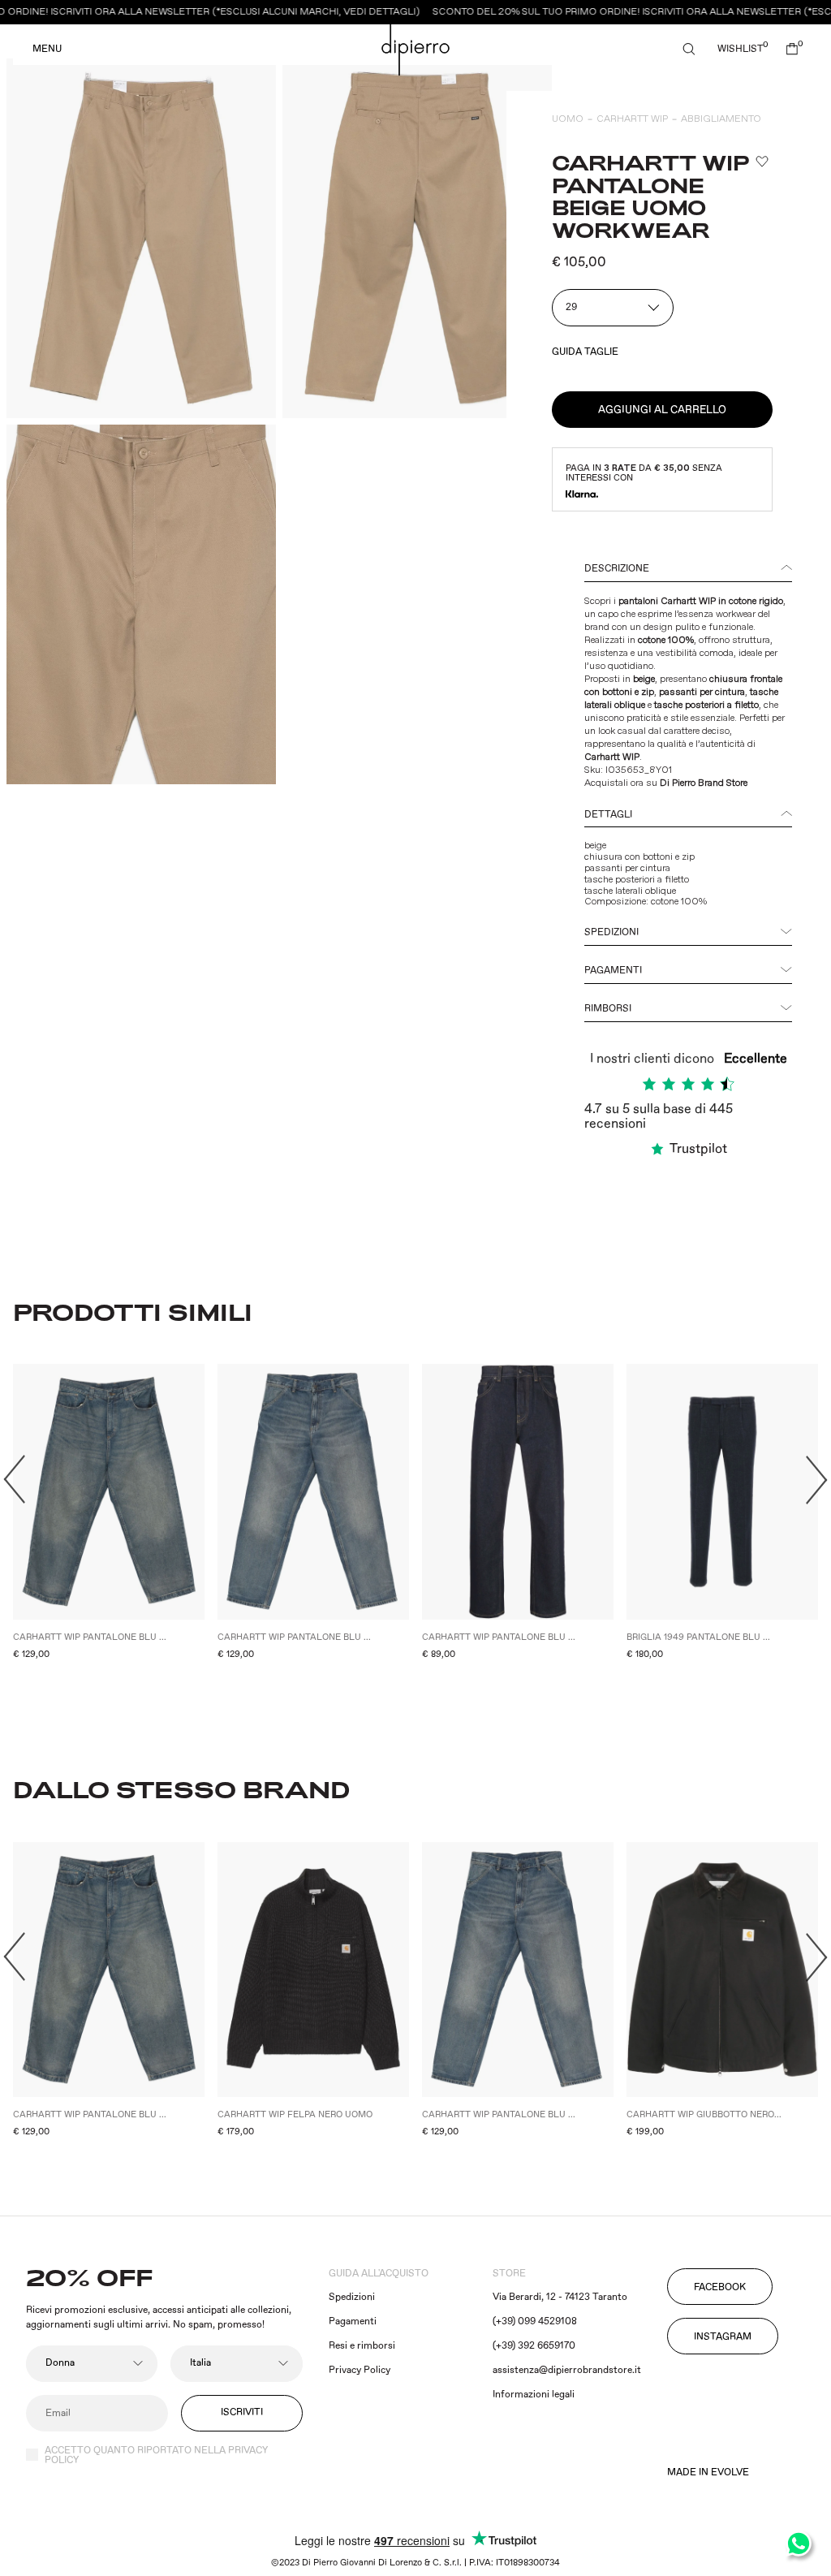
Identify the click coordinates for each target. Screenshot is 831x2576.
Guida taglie (585, 352)
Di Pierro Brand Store (704, 783)
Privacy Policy (360, 2370)
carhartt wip (632, 119)
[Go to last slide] (14, 1479)
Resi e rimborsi (362, 2346)
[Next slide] (817, 1479)
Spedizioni (611, 932)
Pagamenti (613, 971)
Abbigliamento (721, 119)
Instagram (723, 2337)
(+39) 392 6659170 (534, 2346)
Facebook (720, 2287)
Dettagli (608, 815)
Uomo (568, 119)
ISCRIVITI (242, 2412)
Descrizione (617, 569)
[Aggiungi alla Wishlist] (762, 162)
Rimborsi (608, 1009)
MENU (47, 50)
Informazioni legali (534, 2395)
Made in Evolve (708, 2473)
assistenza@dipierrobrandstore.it (567, 2370)
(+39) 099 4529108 (535, 2321)
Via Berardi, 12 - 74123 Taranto (560, 2297)
